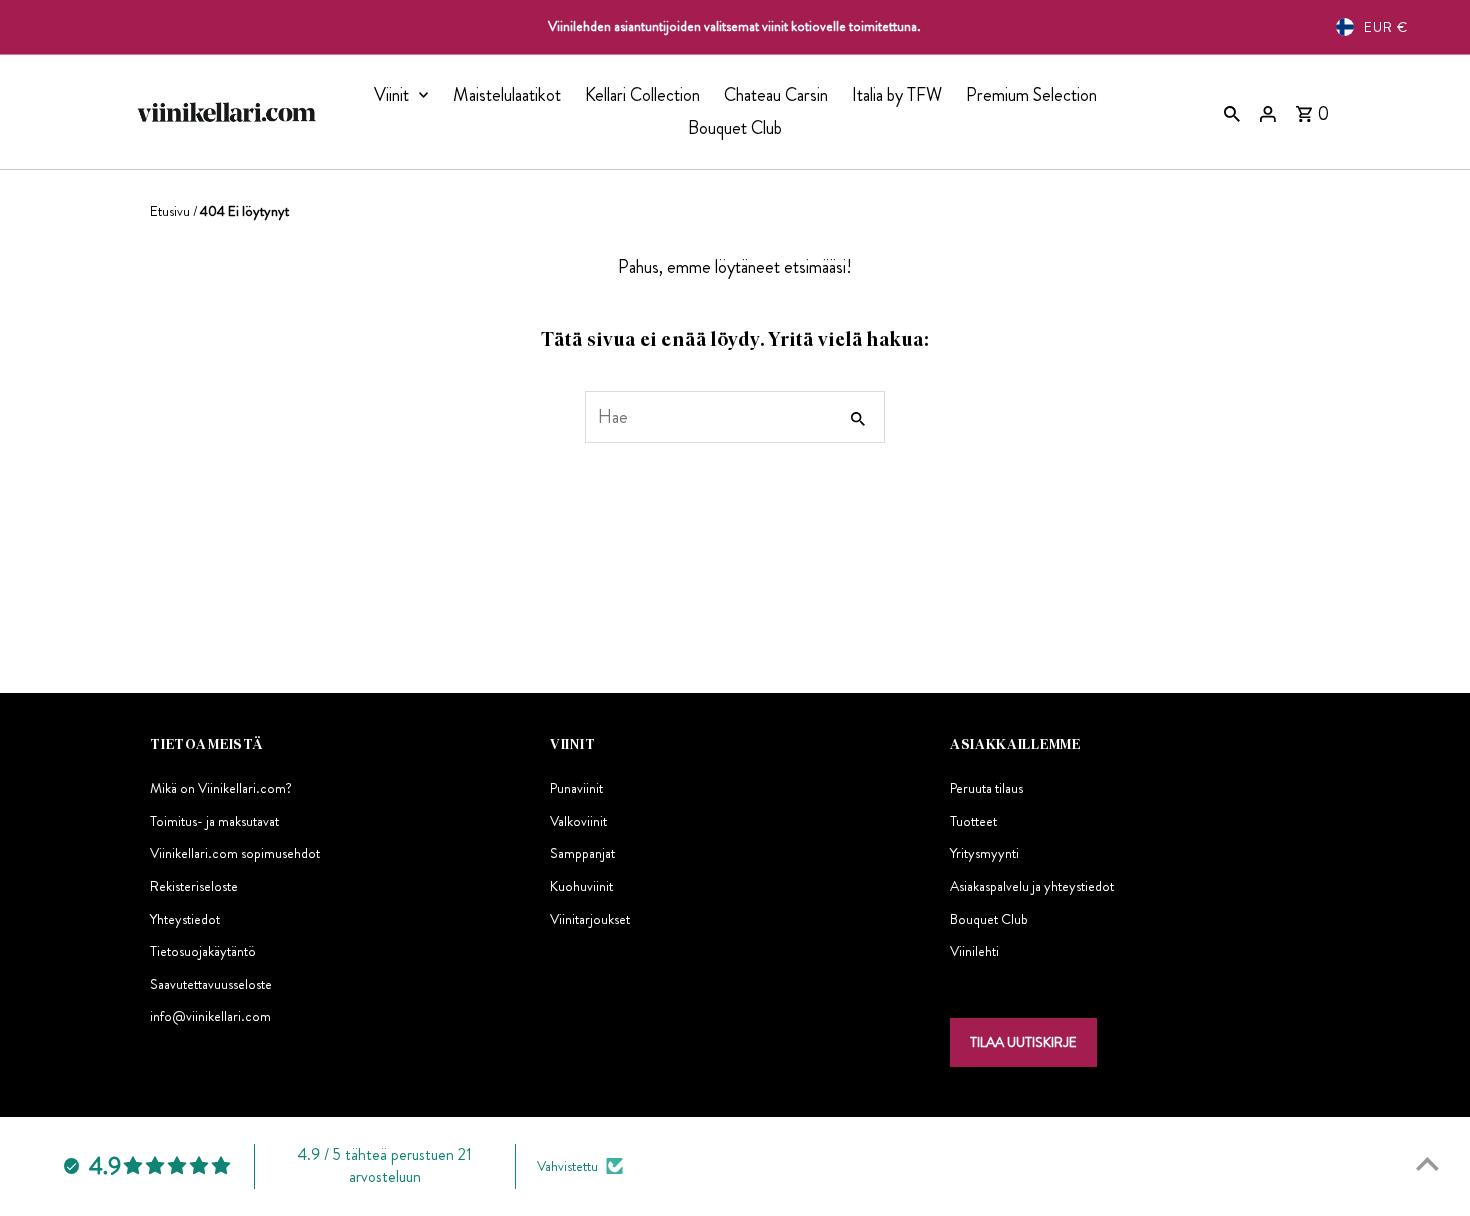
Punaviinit (576, 788)
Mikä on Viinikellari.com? (221, 788)
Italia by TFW (897, 95)
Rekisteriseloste (194, 886)
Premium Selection (1031, 95)
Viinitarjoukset (590, 919)
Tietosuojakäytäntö (203, 951)
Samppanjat (582, 853)
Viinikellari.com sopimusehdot (235, 853)
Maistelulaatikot (507, 95)
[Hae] (1232, 112)
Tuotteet (973, 821)
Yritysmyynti (984, 853)
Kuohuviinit (581, 886)
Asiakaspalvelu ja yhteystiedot (1032, 886)
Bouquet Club (735, 128)
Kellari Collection (642, 95)
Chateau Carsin (776, 95)
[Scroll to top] (1427, 1163)
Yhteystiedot (185, 919)
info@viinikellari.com (210, 1016)
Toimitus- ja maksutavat (214, 821)
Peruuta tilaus (986, 788)
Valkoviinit (578, 821)
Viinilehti (974, 951)
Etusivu (170, 211)
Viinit (391, 95)
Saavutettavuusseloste (211, 984)
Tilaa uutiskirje (1023, 1042)
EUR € (1386, 27)
